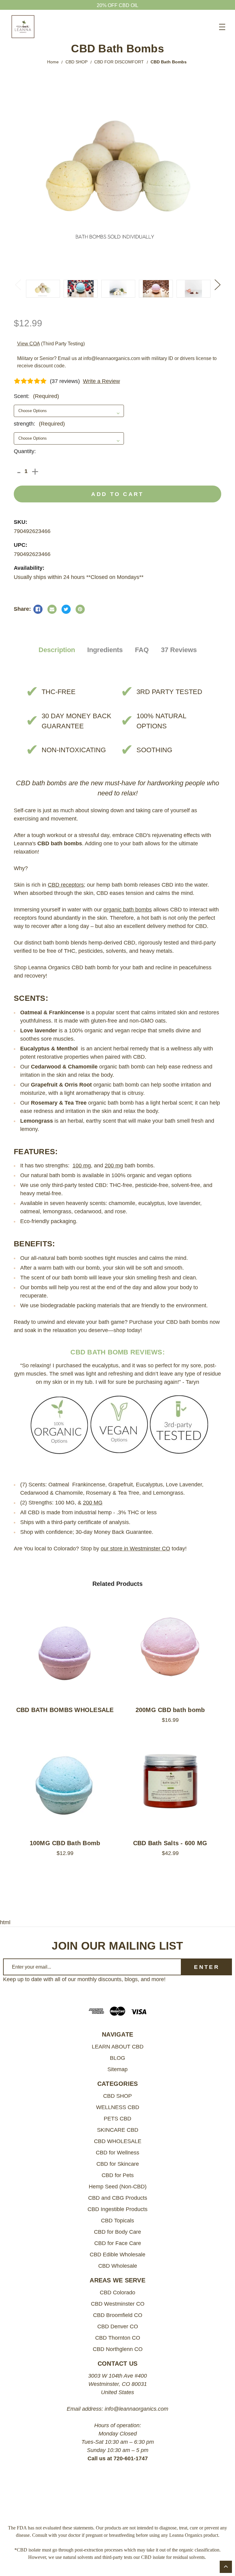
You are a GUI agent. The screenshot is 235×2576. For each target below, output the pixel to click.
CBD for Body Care (117, 2232)
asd (38, 609)
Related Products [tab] (117, 1584)
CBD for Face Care (118, 2243)
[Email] (52, 609)
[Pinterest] (80, 609)
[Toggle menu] (222, 27)
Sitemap (117, 2069)
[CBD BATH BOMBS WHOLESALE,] (65, 1648)
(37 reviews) (65, 381)
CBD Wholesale (118, 2266)
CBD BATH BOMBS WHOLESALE (65, 1710)
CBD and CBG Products (118, 2198)
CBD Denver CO (118, 2326)
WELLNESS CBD (118, 2107)
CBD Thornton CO (118, 2338)
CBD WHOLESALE (118, 2141)
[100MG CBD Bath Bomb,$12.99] (65, 1782)
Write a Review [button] (101, 381)
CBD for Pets (118, 2175)
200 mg (114, 1166)
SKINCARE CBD (118, 2130)
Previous (18, 284)
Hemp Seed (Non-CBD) (118, 2187)
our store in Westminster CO (135, 1549)
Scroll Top (226, 2567)
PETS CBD (117, 2119)
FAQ (142, 650)
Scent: (36, 396)
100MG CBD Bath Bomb (65, 1843)
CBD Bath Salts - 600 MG (170, 1843)
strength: (39, 424)
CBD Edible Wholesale (117, 2255)
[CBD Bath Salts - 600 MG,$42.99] (170, 1782)
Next (217, 284)
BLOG (117, 2058)
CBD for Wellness (117, 2153)
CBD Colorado (117, 2292)
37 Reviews (179, 650)
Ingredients (105, 650)
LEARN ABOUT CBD (118, 2047)
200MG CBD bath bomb (170, 1710)
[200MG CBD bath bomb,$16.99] (170, 1648)
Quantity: (25, 451)
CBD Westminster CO (118, 2304)
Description (57, 650)
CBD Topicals (117, 2221)
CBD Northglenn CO (118, 2349)
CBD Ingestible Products (117, 2209)
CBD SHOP (117, 2096)
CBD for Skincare (118, 2164)
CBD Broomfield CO (118, 2315)
